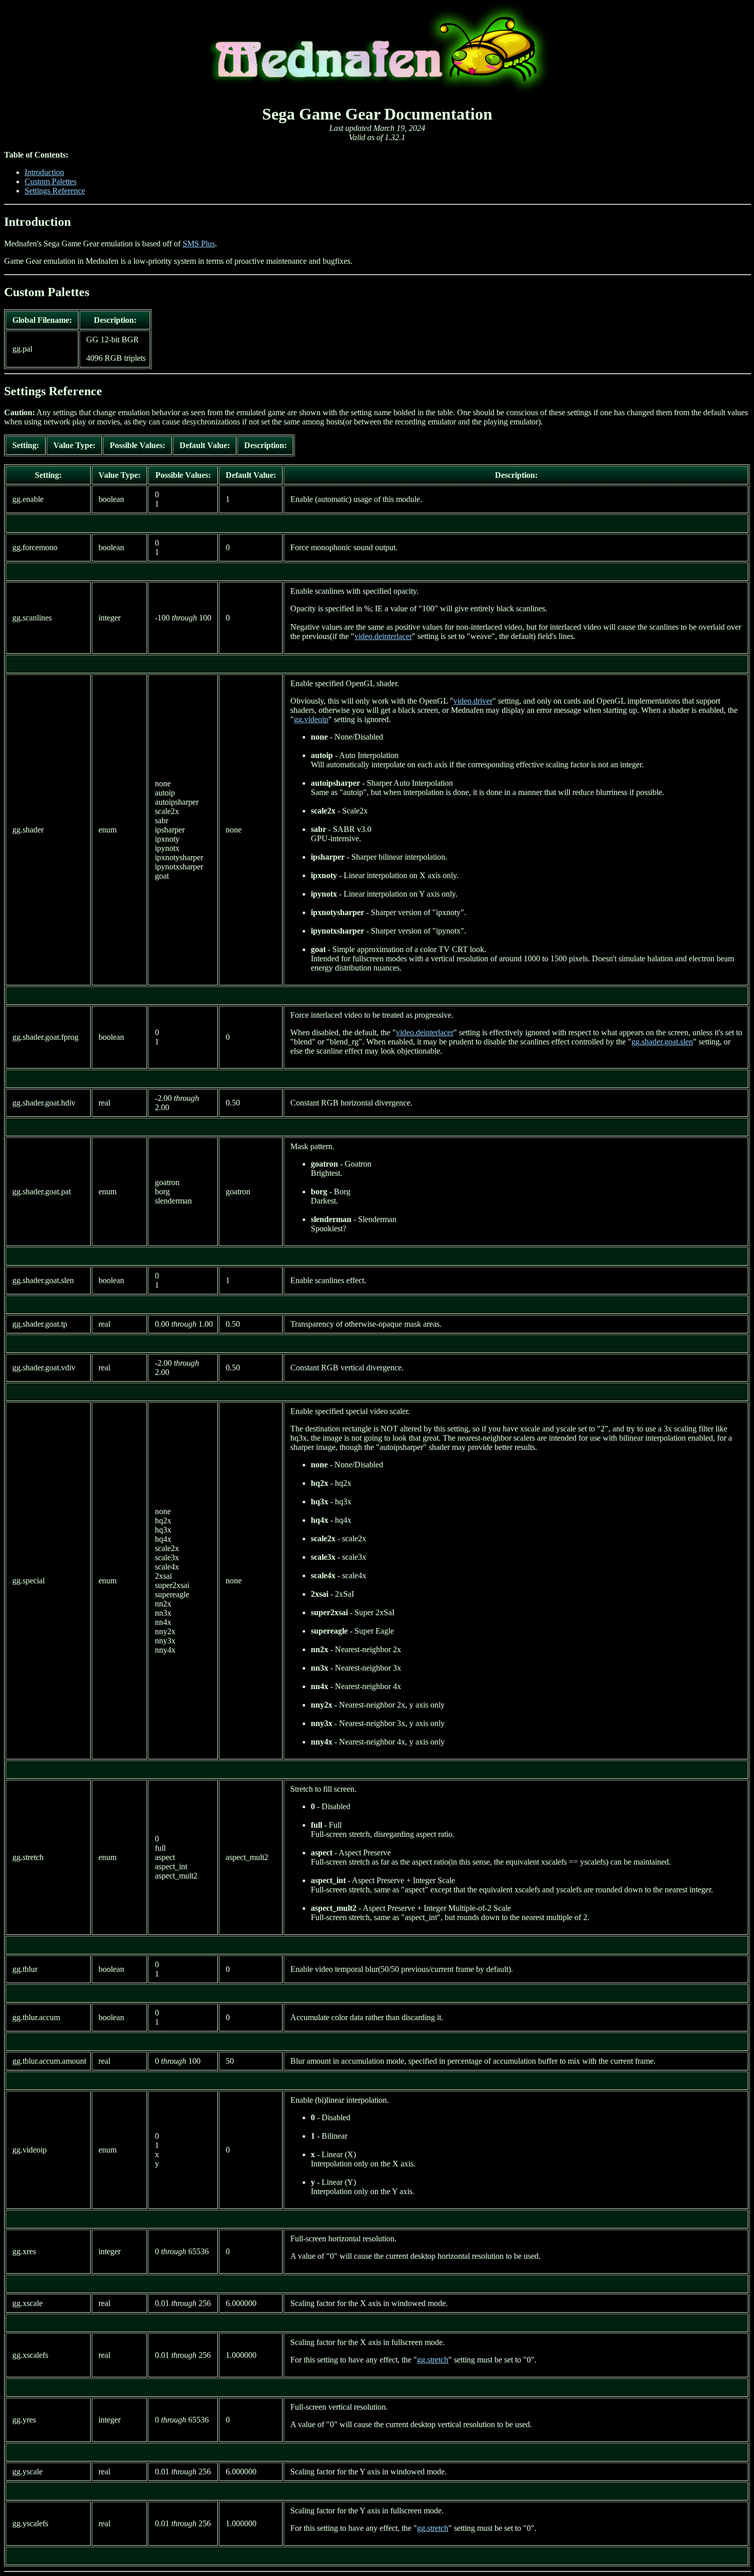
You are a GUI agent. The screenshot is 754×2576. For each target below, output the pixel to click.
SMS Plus (199, 244)
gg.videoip (311, 719)
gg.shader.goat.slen (662, 1042)
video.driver (473, 701)
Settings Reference (55, 191)
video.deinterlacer (383, 636)
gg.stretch (433, 2360)
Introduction (44, 172)
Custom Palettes (51, 181)
